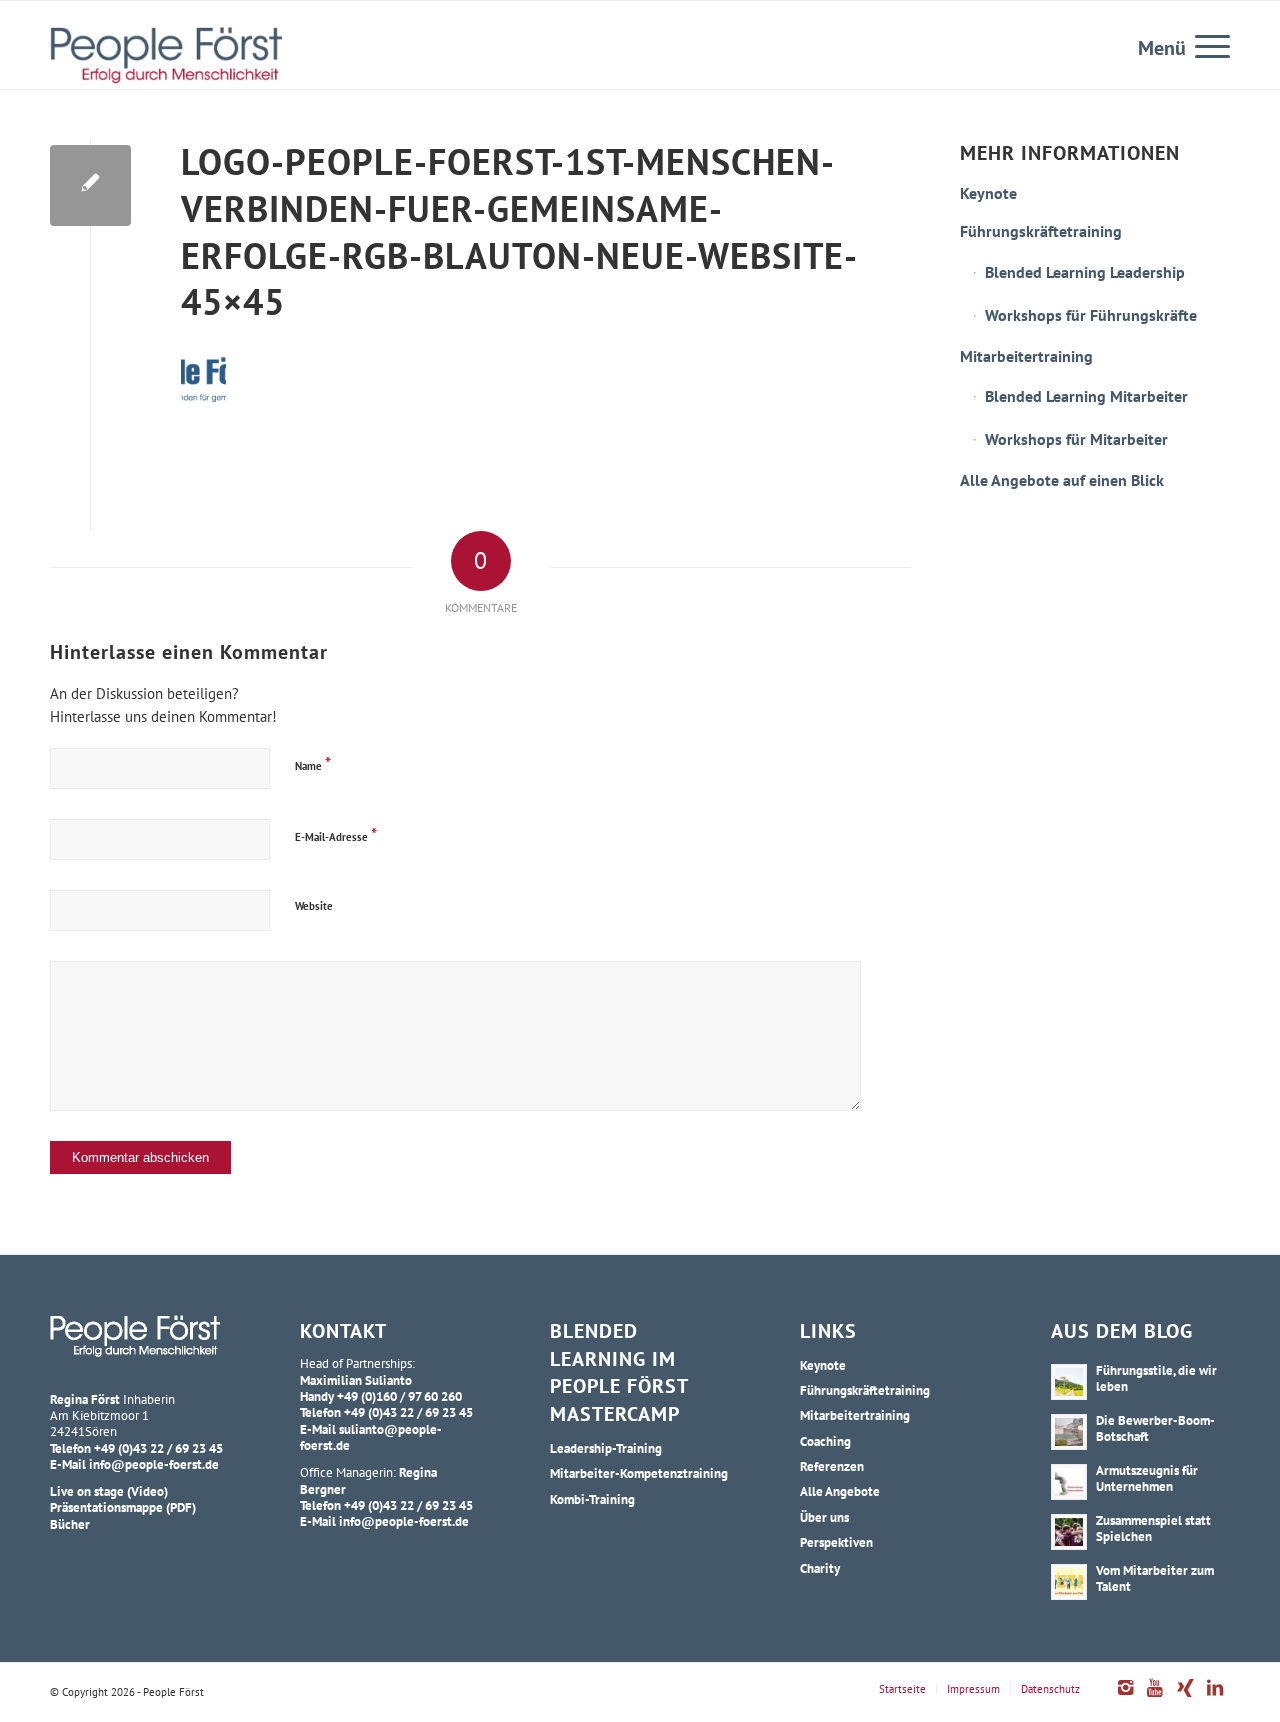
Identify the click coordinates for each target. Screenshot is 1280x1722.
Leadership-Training (606, 1448)
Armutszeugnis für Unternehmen (1147, 1478)
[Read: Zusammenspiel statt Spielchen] (1069, 1532)
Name (313, 763)
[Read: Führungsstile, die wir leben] (1069, 1382)
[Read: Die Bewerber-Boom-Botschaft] (1069, 1432)
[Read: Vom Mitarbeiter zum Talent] (1069, 1582)
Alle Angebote (840, 1491)
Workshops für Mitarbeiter (1076, 439)
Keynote (988, 193)
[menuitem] (1206, 45)
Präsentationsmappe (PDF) (123, 1507)
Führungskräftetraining (1041, 231)
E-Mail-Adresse (336, 834)
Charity (820, 1568)
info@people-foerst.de (154, 1464)
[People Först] (166, 55)
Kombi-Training (592, 1499)
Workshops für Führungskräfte (1091, 315)
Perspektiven (836, 1542)
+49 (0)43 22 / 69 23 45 (158, 1448)
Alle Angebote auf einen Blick (1062, 480)
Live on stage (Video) (109, 1491)
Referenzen (832, 1466)
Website (314, 906)
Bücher (70, 1524)
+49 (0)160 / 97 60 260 (399, 1396)
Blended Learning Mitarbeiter (1086, 396)
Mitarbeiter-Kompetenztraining (639, 1473)
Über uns (824, 1517)
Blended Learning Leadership (1085, 272)
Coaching (825, 1441)
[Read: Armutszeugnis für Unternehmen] (1069, 1482)
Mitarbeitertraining (1026, 356)
